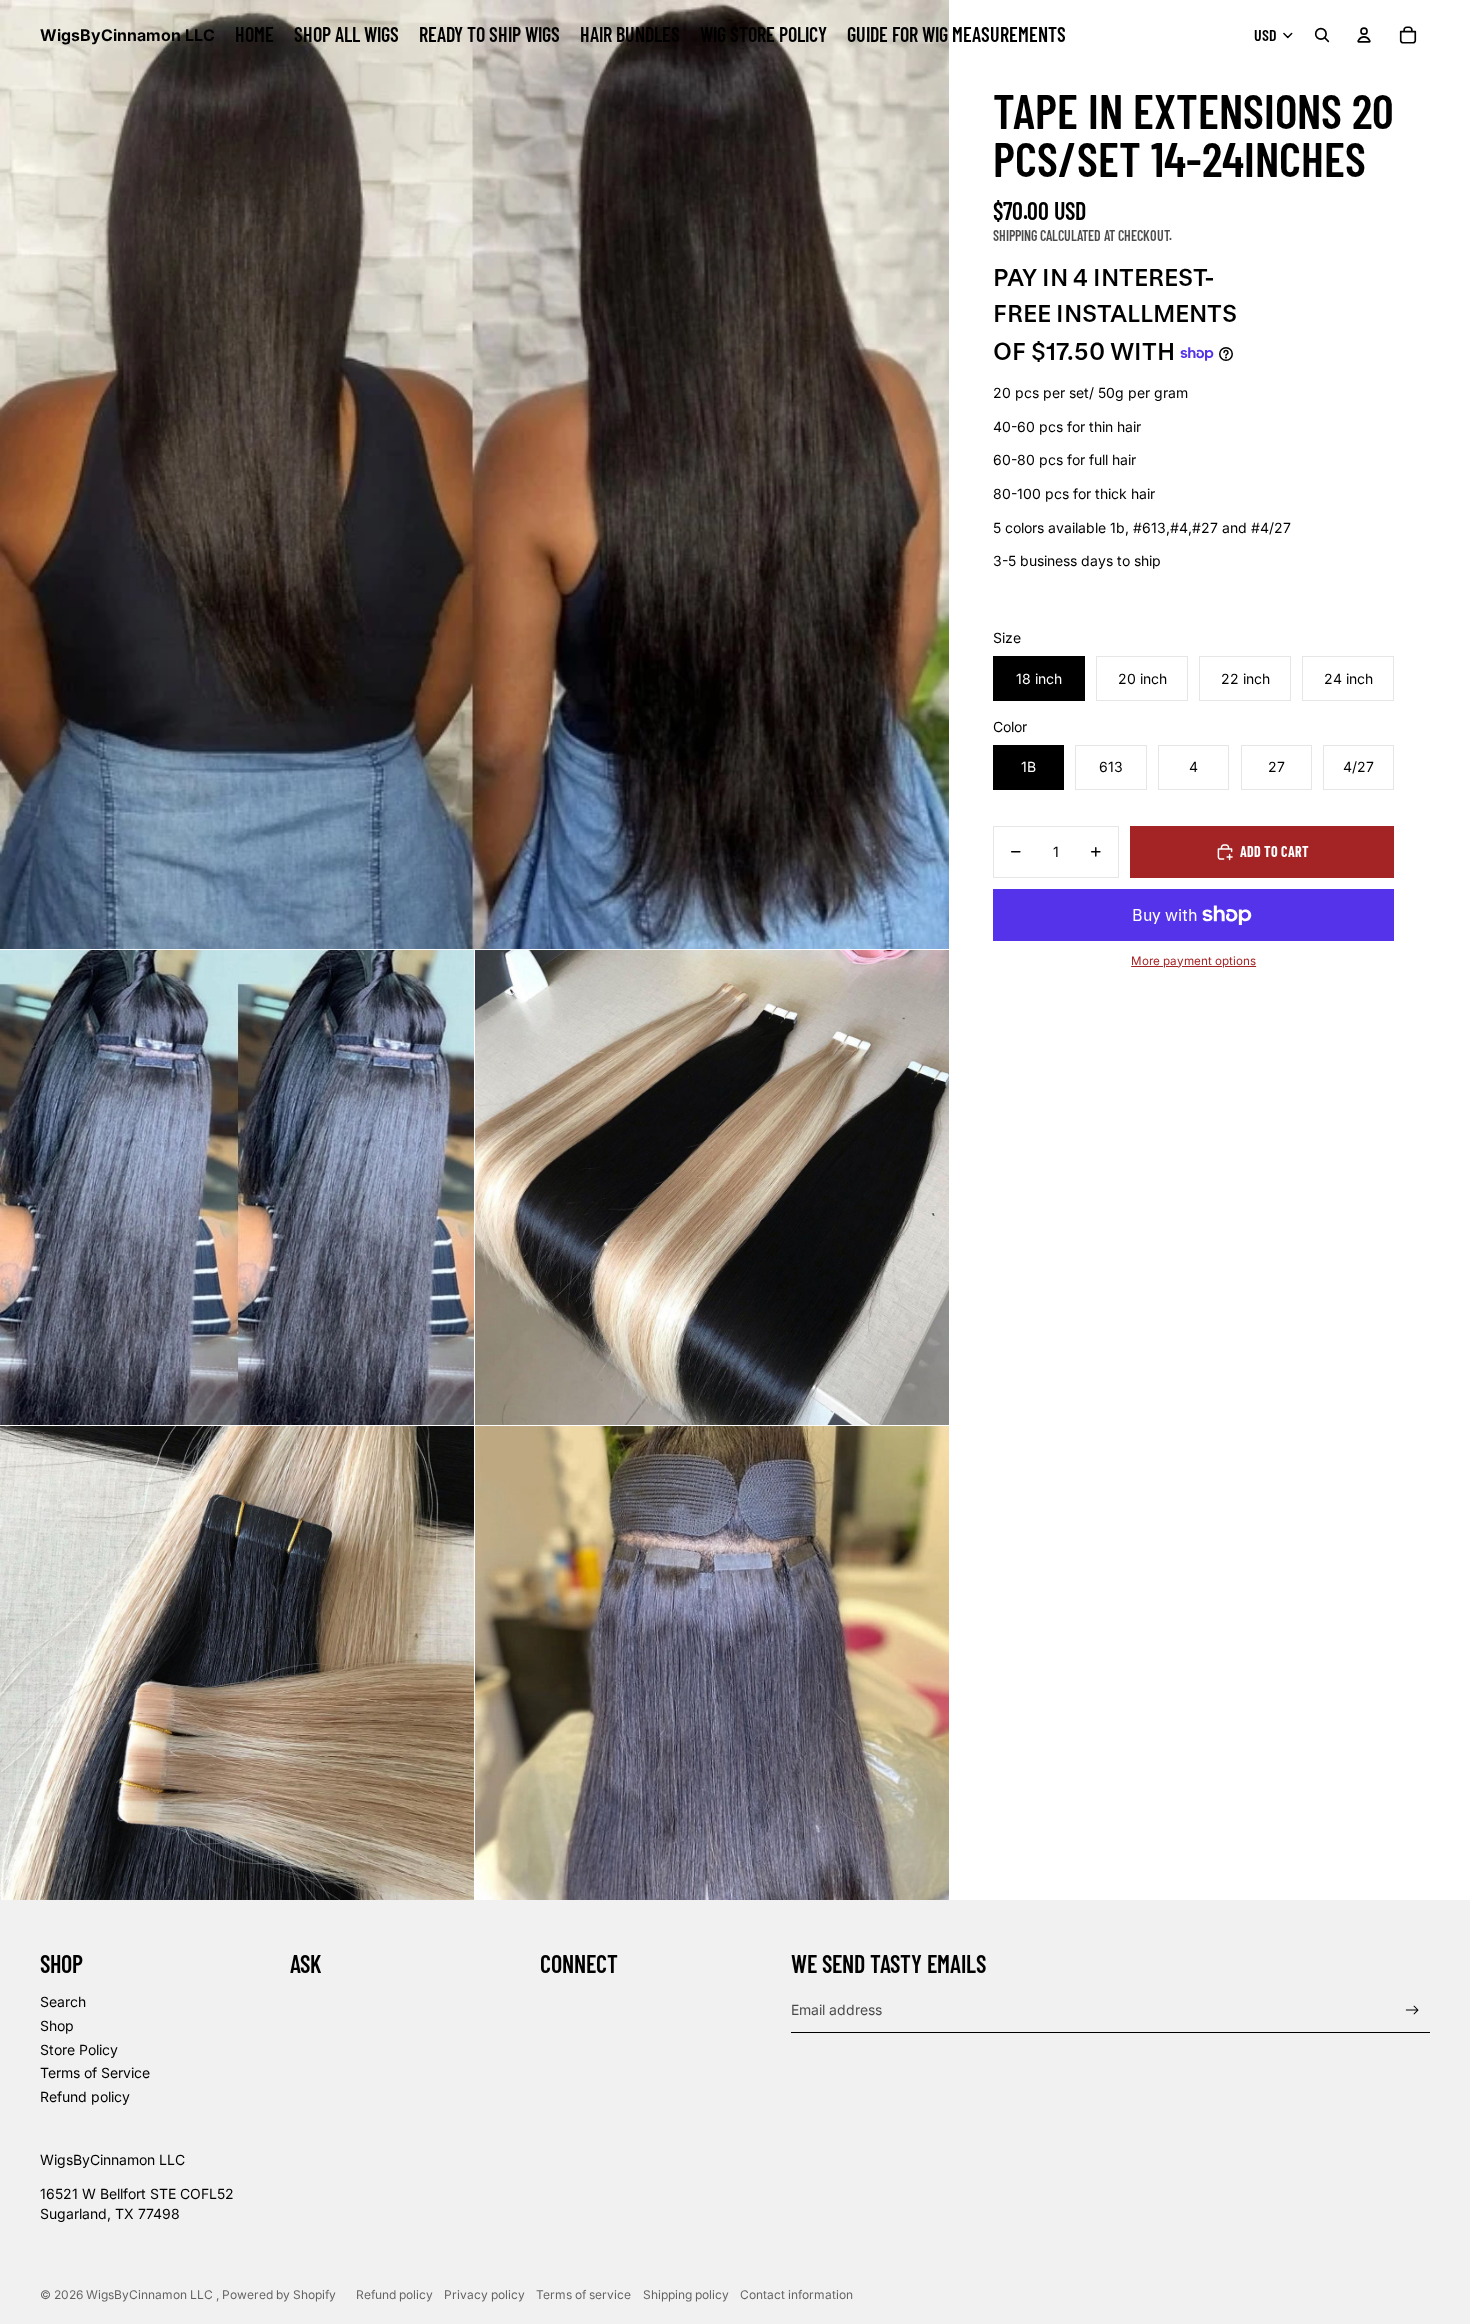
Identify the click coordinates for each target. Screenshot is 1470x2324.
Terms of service (583, 2294)
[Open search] (1322, 35)
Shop (57, 2025)
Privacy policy (484, 2294)
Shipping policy (686, 2294)
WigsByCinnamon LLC (151, 2294)
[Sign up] (1412, 2010)
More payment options (1193, 961)
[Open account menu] (1364, 35)
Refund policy (85, 2096)
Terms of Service (95, 2072)
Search (63, 2001)
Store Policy (79, 2049)
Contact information (796, 2294)
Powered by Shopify (279, 2294)
